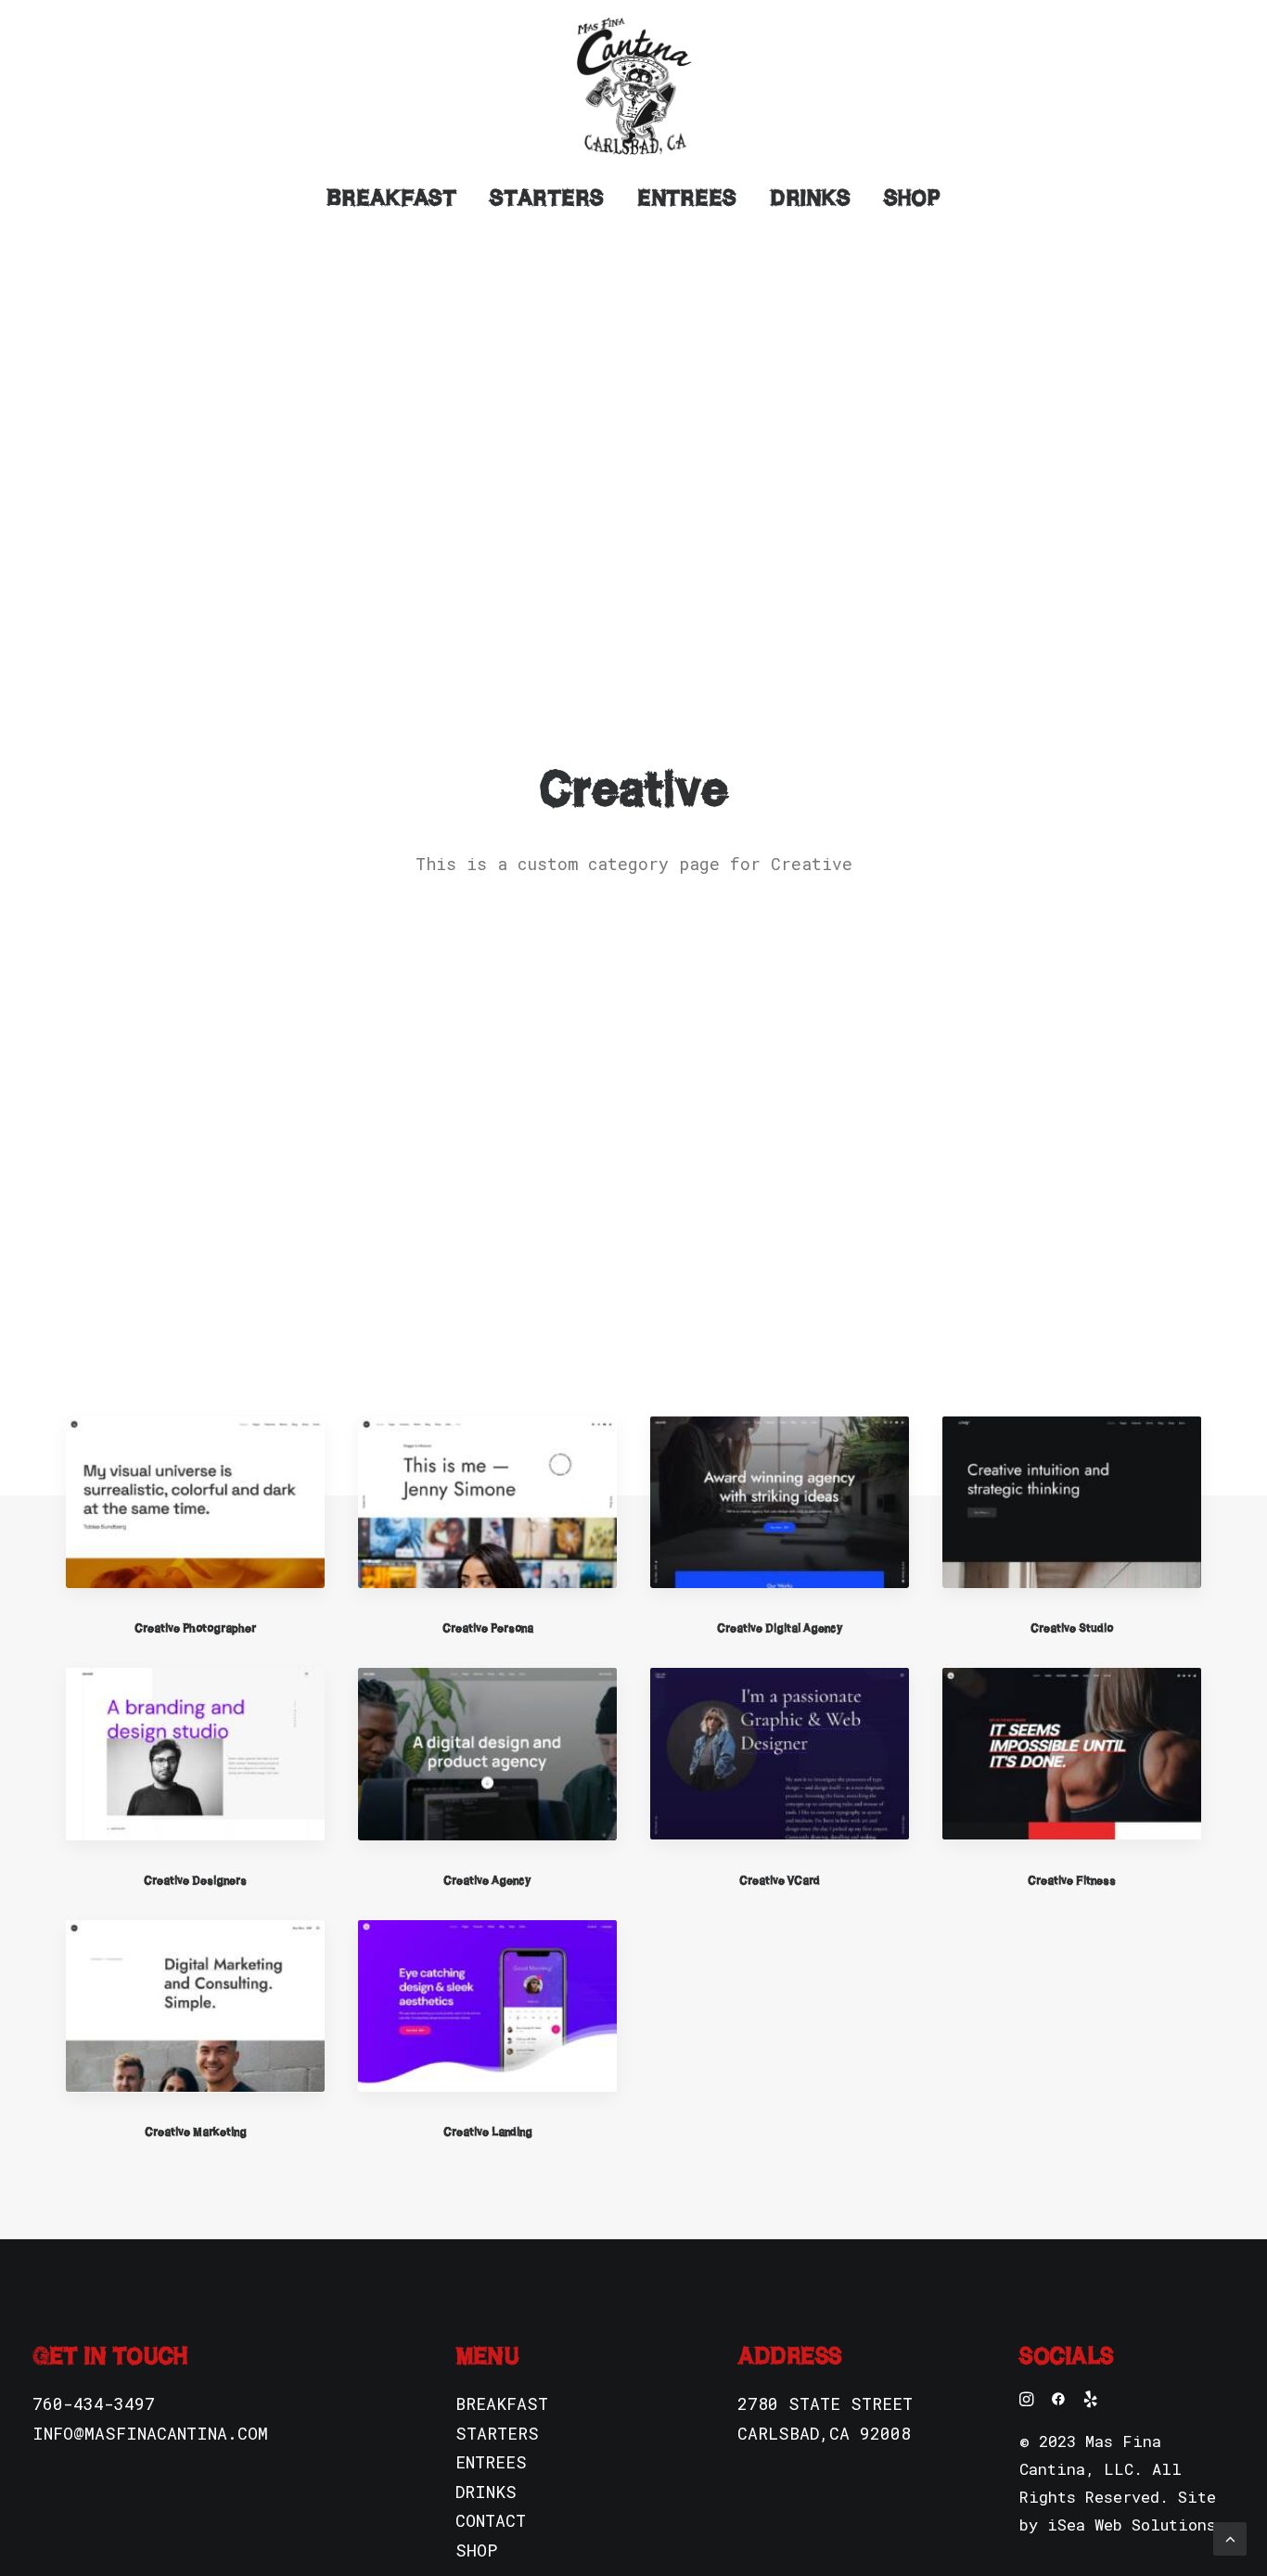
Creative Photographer (195, 1628)
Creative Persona (488, 1628)
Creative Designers (195, 1880)
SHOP (476, 2550)
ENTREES (491, 2462)
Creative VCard (780, 1880)
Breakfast (391, 198)
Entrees (687, 198)
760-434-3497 (94, 2403)
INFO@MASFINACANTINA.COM (150, 2433)
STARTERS (497, 2433)
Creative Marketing (196, 2131)
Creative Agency (487, 1880)
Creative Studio (1072, 1628)
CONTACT (491, 2520)
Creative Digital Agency (780, 1628)
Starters (547, 198)
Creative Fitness (1072, 1880)
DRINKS (486, 2492)
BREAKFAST (502, 2403)
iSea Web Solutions (1132, 2525)
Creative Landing (488, 2131)
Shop (912, 198)
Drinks (810, 198)
